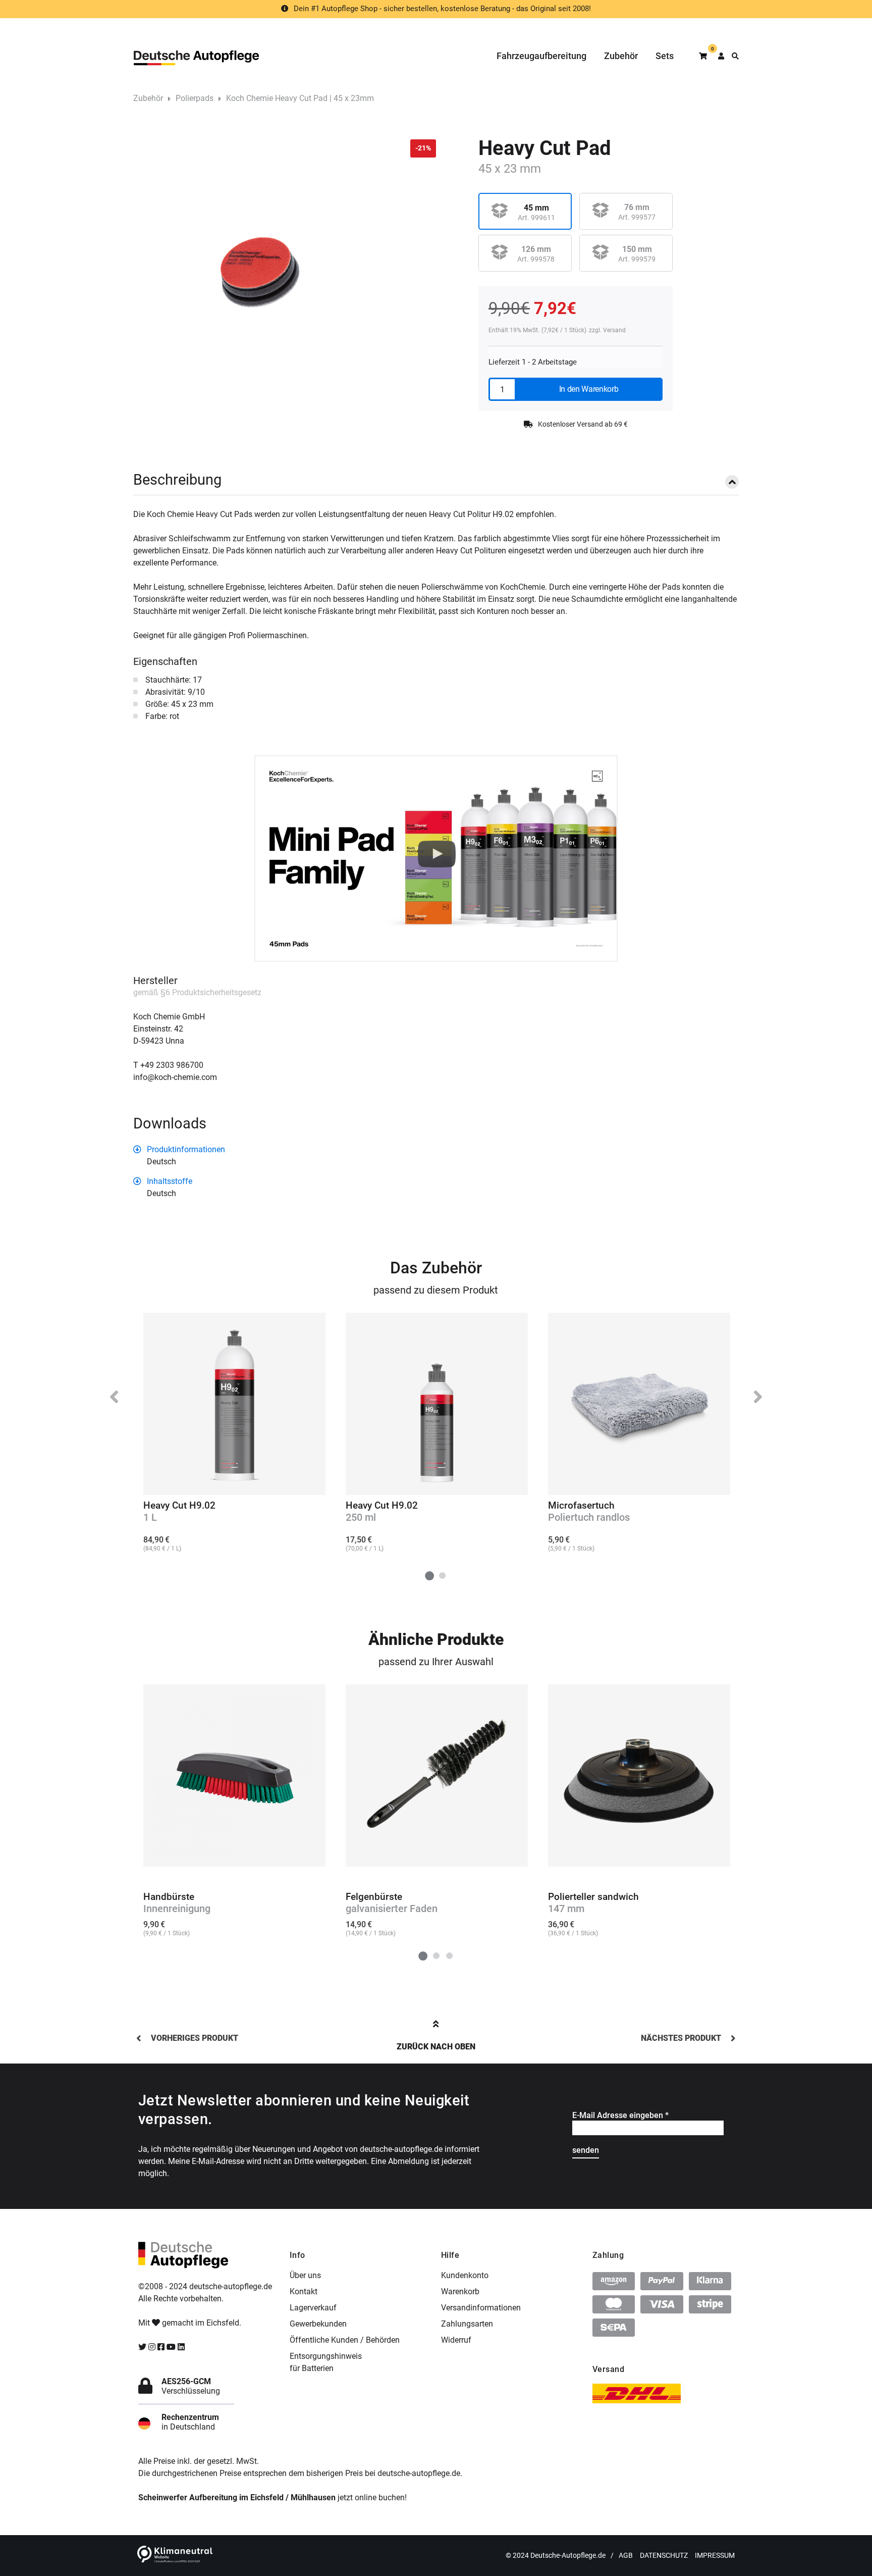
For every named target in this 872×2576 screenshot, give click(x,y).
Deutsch (161, 1162)
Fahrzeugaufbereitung (541, 56)
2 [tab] (443, 1575)
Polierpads (195, 98)
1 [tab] (429, 1575)
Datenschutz (664, 2555)
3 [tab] (449, 1956)
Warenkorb (460, 2291)
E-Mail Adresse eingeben (620, 2115)
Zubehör (621, 56)
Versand (614, 330)
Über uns (305, 2275)
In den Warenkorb (589, 389)
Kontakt (304, 2291)
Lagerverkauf (313, 2308)
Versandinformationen (481, 2308)
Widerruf (456, 2340)
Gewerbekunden (318, 2324)
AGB (626, 2555)
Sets (665, 56)
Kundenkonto (465, 2275)
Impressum (715, 2555)
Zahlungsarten (467, 2324)
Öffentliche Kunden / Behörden (345, 2340)
